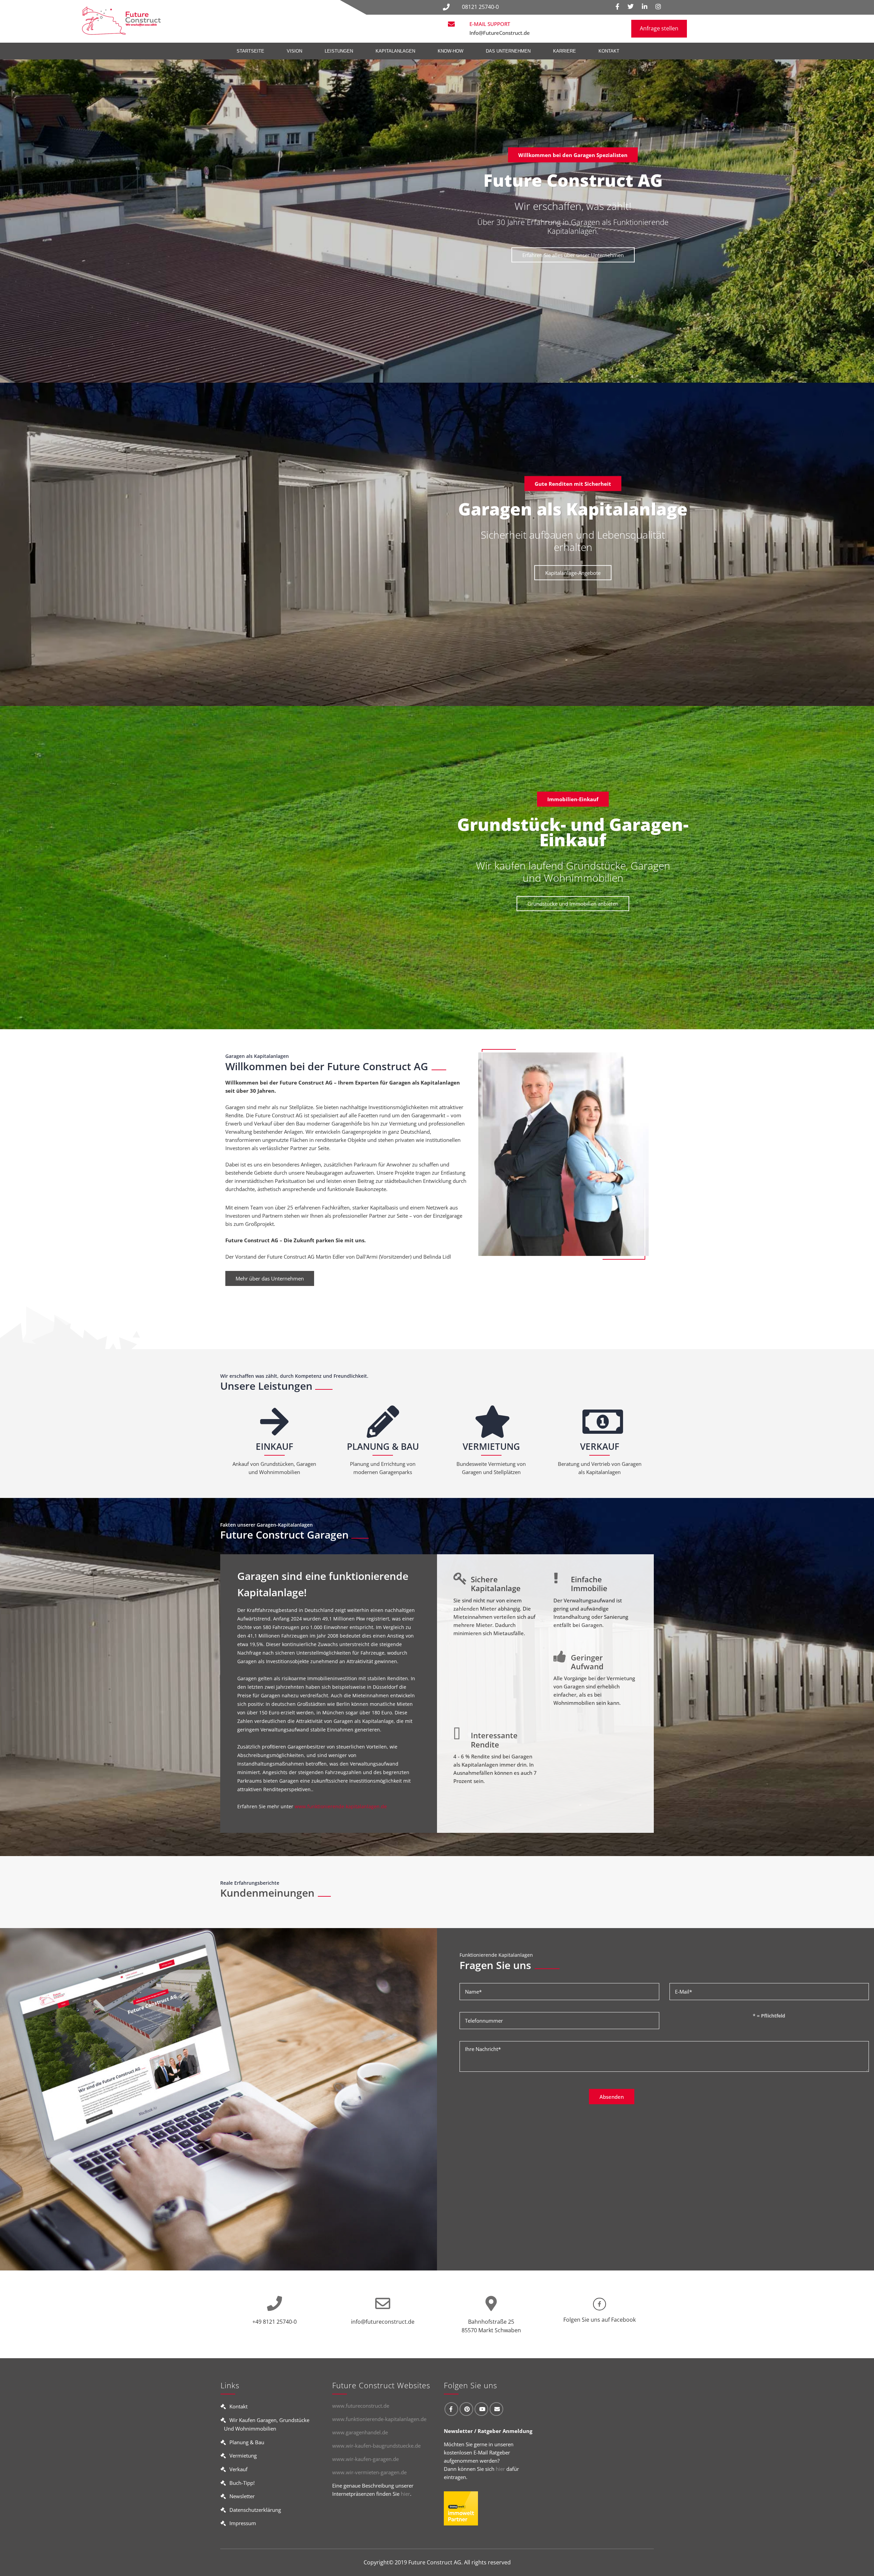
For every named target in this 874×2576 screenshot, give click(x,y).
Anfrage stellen (659, 28)
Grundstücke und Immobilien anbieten (573, 904)
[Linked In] (645, 7)
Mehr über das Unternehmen (270, 1278)
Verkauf (238, 2469)
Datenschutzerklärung (255, 2510)
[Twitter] (631, 7)
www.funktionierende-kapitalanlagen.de (341, 1806)
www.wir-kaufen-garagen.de (365, 2459)
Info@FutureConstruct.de (500, 33)
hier (405, 2494)
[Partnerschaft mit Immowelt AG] (461, 2511)
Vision (294, 51)
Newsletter (242, 2496)
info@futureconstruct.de (383, 2322)
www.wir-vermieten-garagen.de (369, 2472)
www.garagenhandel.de (360, 2432)
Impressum (243, 2523)
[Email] (496, 2409)
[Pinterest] (466, 2409)
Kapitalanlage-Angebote (573, 573)
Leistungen (339, 51)
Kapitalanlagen (395, 51)
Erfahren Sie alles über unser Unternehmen (573, 255)
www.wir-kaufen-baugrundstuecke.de (376, 2446)
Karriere (565, 51)
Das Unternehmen (508, 51)
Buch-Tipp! (242, 2483)
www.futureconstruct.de (361, 2406)
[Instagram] (658, 7)
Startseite (250, 51)
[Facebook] (617, 7)
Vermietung (243, 2455)
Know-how (450, 51)
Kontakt (609, 51)
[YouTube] (481, 2409)
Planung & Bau (247, 2442)
